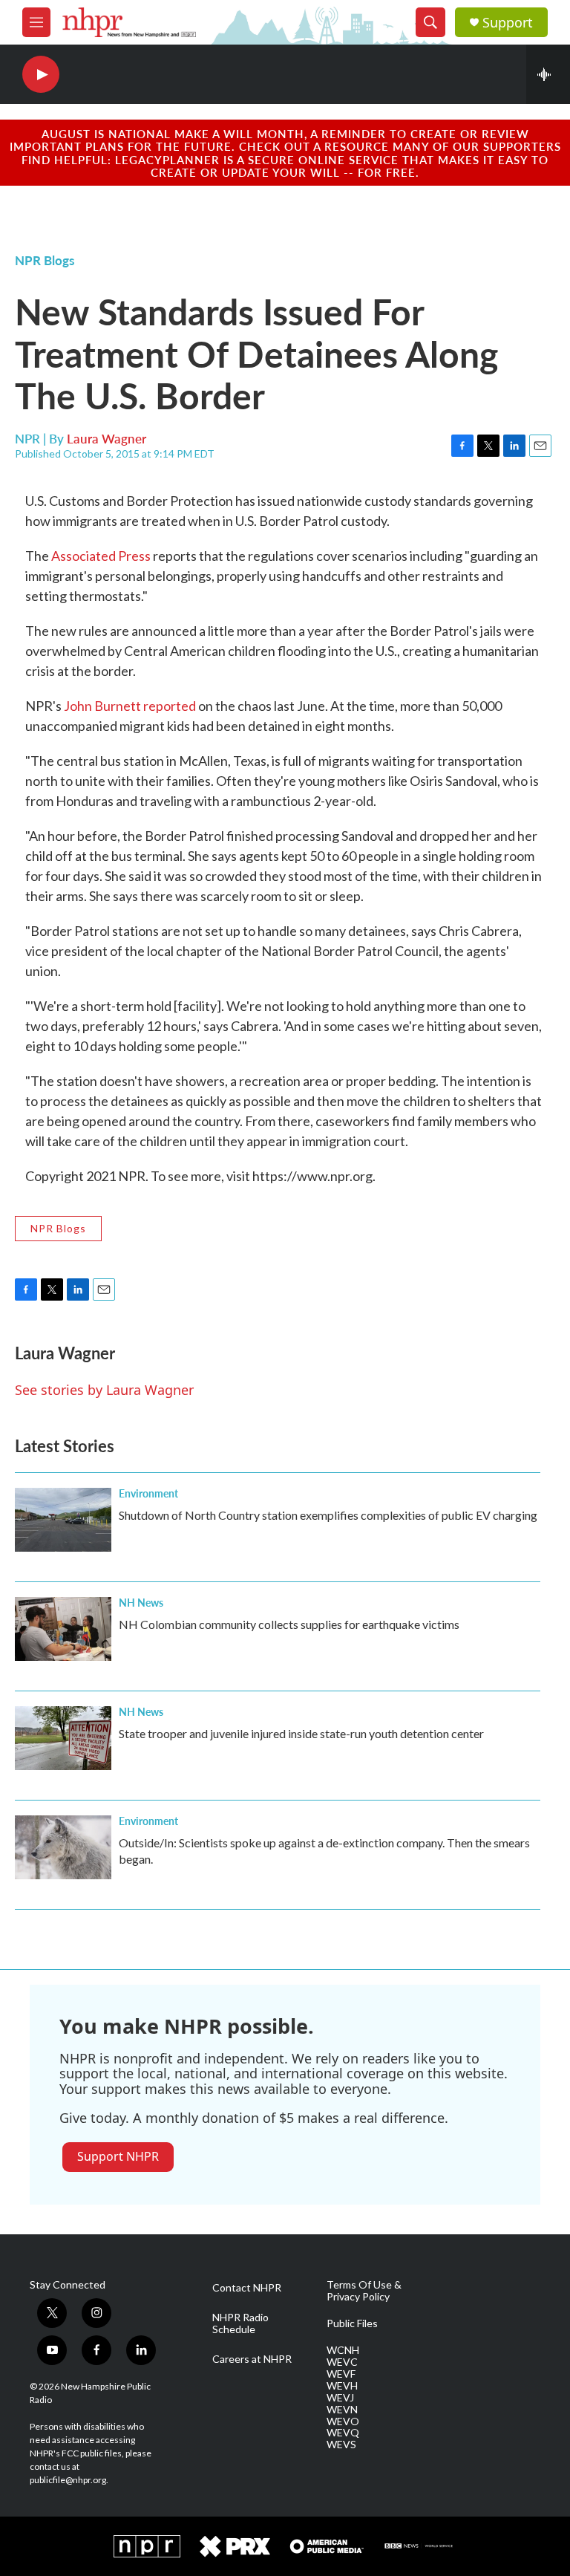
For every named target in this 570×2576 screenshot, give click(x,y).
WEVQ (343, 2433)
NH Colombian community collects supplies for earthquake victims (289, 1624)
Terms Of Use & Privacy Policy (364, 2291)
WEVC (342, 2362)
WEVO (343, 2421)
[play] (41, 75)
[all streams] (548, 74)
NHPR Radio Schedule (240, 2323)
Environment (148, 1493)
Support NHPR (118, 2156)
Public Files (352, 2323)
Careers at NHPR (252, 2359)
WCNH (343, 2350)
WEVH (342, 2386)
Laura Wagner (107, 438)
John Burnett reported (130, 706)
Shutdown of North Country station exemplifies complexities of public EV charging (328, 1515)
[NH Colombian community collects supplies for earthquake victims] (63, 1629)
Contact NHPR (247, 2288)
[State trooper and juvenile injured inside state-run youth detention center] (63, 1738)
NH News (141, 1602)
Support (508, 23)
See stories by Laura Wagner (104, 1390)
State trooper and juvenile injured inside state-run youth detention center (301, 1733)
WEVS (341, 2445)
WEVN (342, 2410)
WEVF (341, 2374)
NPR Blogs (45, 260)
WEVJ (340, 2398)
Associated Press (101, 556)
